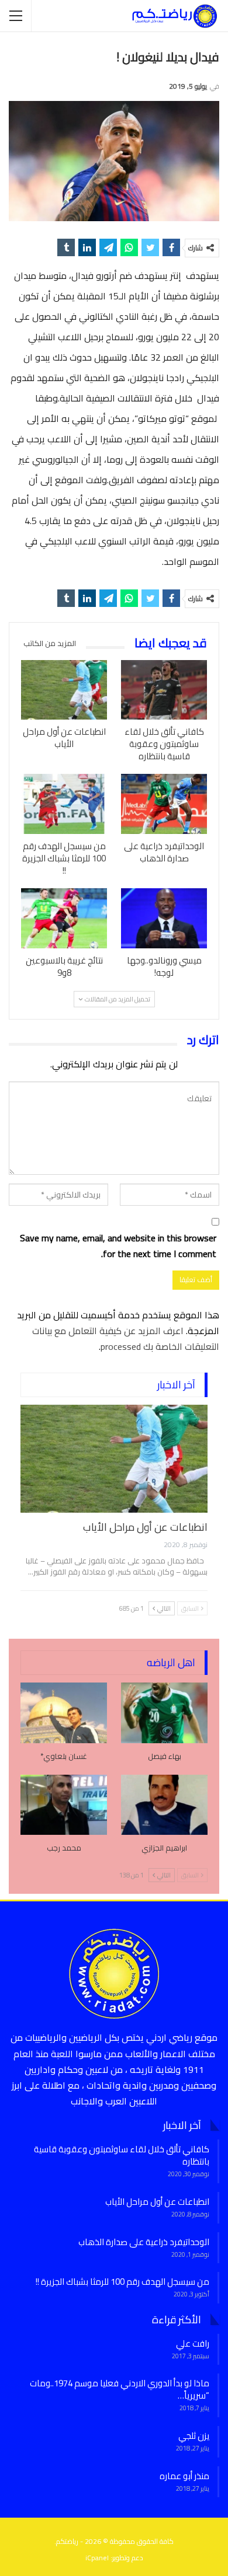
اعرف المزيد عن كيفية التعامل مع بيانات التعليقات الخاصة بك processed (126, 1338)
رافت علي (193, 2343)
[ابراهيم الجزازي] (164, 1805)
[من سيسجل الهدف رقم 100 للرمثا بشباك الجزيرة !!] (64, 804)
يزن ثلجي (194, 2436)
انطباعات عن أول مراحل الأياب (145, 1527)
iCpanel (97, 2558)
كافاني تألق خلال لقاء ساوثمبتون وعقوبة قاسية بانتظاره (122, 2155)
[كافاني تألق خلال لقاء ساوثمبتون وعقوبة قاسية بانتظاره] (164, 690)
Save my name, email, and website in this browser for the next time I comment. (118, 1246)
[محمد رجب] (64, 1805)
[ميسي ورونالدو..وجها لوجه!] (164, 918)
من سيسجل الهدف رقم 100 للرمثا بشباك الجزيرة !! (122, 2282)
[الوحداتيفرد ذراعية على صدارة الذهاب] (164, 804)
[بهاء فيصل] (164, 1713)
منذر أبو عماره (184, 2476)
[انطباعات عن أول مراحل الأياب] (64, 690)
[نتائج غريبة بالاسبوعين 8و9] (64, 918)
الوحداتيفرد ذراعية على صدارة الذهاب (144, 2242)
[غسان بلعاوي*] (64, 1713)
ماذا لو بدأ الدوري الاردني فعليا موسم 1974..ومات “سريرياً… (120, 2389)
